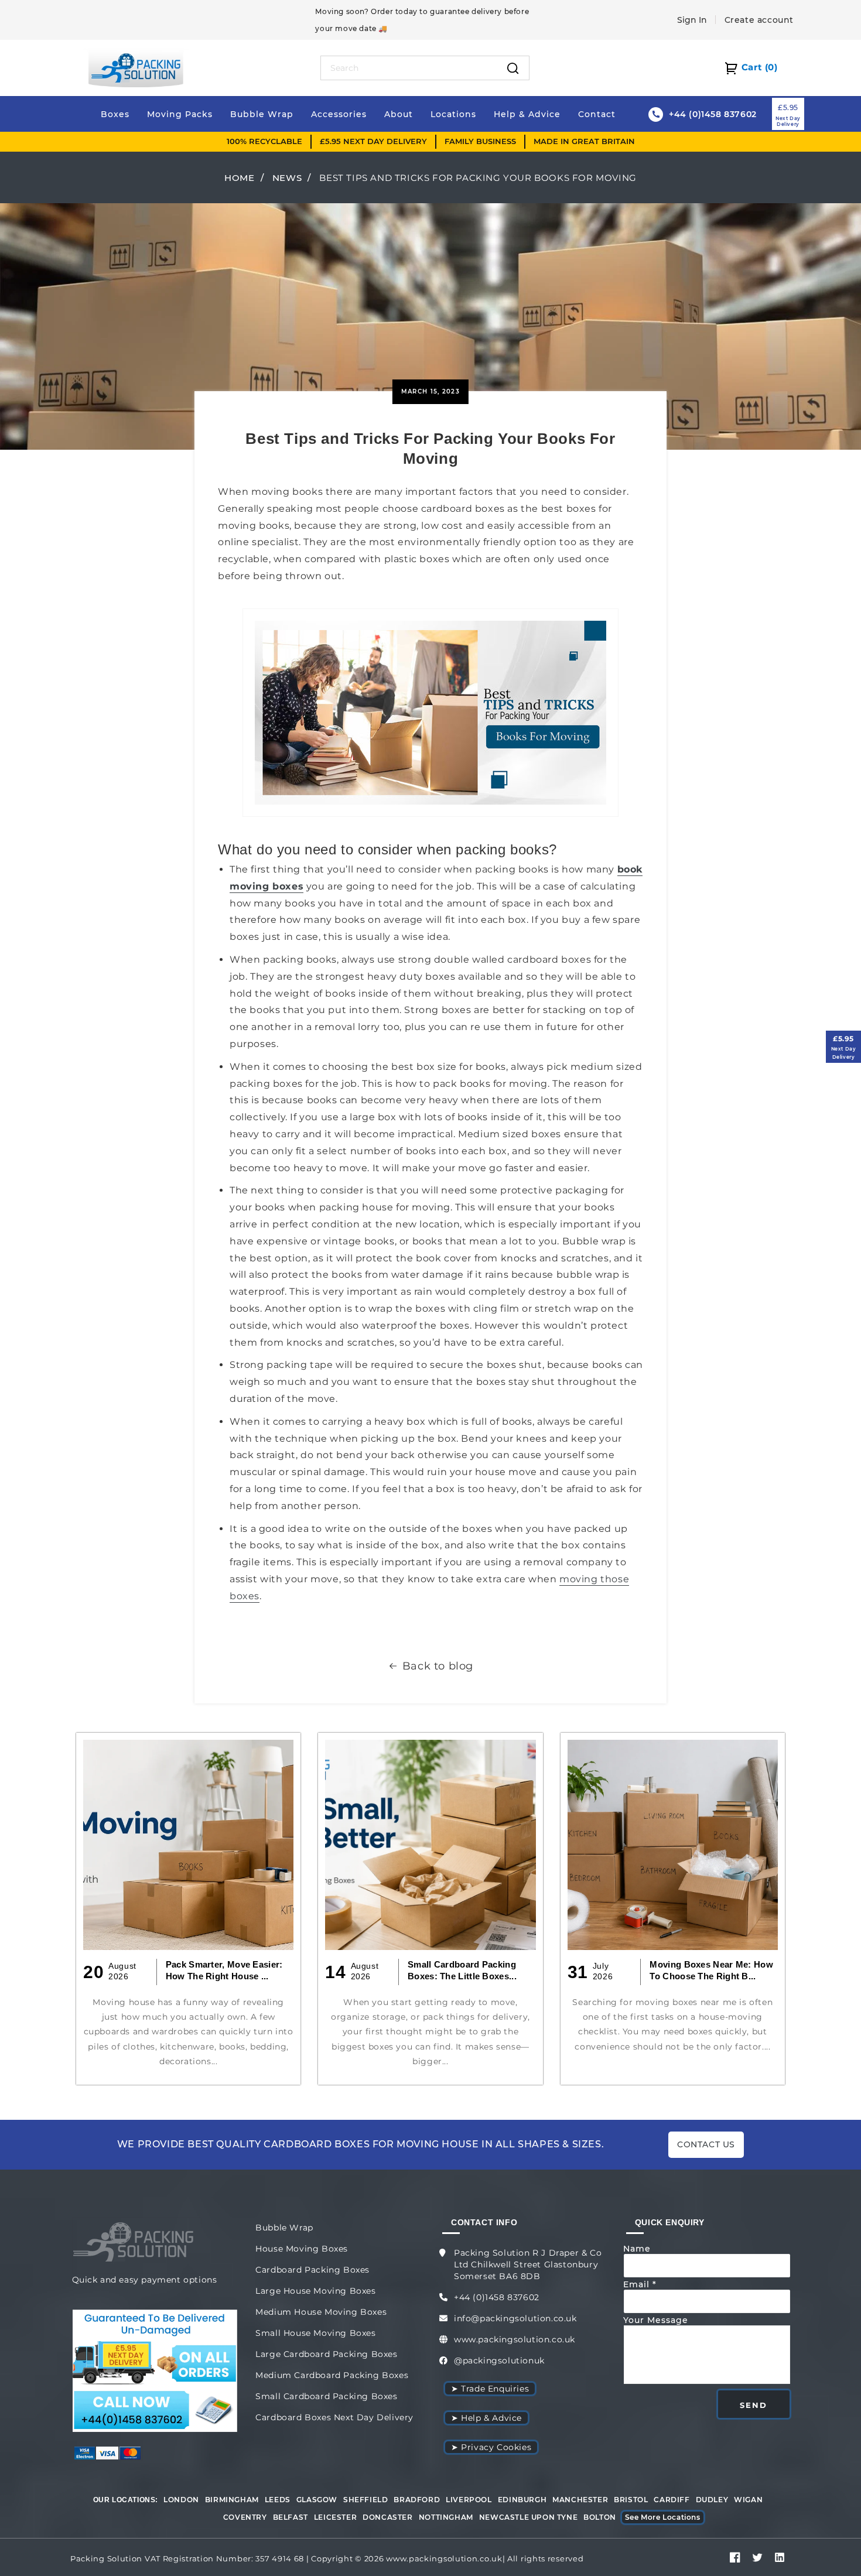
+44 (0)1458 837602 (497, 2297)
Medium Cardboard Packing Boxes (332, 2375)
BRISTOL (631, 2500)
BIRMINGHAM (232, 2500)
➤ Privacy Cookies (491, 2447)
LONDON (181, 2500)
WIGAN (748, 2500)
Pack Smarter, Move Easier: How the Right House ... (224, 1970)
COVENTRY (245, 2517)
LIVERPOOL (469, 2500)
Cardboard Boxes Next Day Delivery (334, 2417)
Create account (759, 20)
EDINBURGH (522, 2500)
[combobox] (409, 68)
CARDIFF (672, 2500)
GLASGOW (317, 2500)
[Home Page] (136, 67)
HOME (239, 178)
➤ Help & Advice (486, 2418)
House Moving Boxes (302, 2249)
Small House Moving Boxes (315, 2333)
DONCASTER (387, 2517)
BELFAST (291, 2517)
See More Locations (663, 2517)
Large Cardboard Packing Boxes (326, 2354)
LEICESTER (335, 2517)
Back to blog (438, 1666)
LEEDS (278, 2500)
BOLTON (600, 2517)
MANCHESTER (580, 2500)
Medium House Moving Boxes (321, 2312)
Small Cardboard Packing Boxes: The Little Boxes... (462, 1970)
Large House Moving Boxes (315, 2291)
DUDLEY (712, 2500)
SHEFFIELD (365, 2500)
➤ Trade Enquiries (490, 2389)
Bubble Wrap (284, 2228)
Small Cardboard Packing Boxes (326, 2396)
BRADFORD (417, 2500)
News (287, 178)
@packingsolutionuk (499, 2361)
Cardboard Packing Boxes (312, 2270)
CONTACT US (706, 2144)
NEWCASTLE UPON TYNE (528, 2517)
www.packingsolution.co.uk (515, 2339)
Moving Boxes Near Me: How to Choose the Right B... (711, 1970)
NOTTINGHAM (446, 2517)
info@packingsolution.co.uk (515, 2318)
